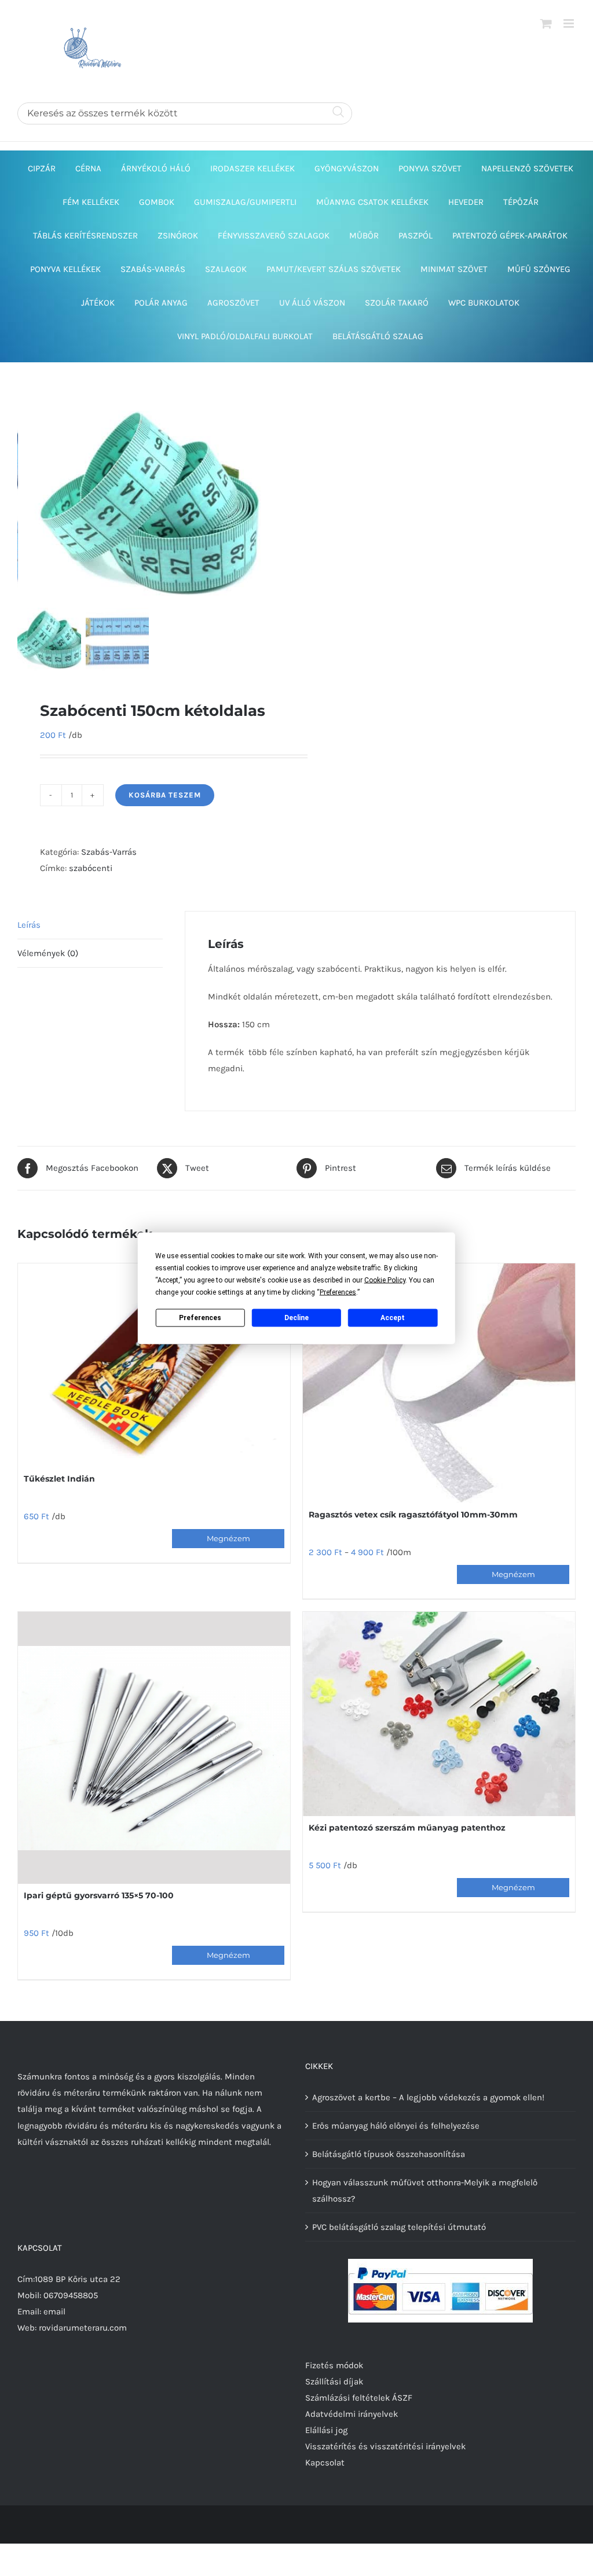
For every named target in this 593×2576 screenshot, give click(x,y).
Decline (296, 1318)
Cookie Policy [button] (385, 1280)
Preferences (200, 1318)
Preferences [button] (338, 1292)
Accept (393, 1318)
